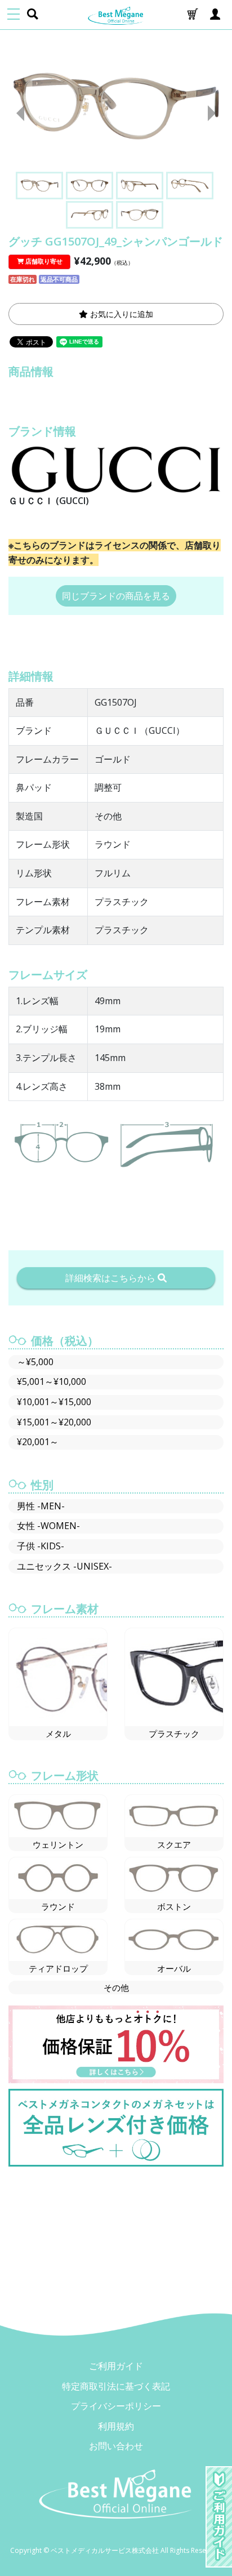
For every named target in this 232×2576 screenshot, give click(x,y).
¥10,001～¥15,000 (54, 1402)
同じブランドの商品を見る (116, 596)
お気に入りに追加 (121, 314)
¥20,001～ (38, 1442)
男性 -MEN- (41, 1506)
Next (216, 113)
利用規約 (116, 2426)
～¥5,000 (35, 1362)
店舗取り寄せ (43, 261)
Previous (16, 113)
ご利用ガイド (116, 2366)
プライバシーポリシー (116, 2406)
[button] (193, 15)
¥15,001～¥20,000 (54, 1422)
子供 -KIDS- (41, 1546)
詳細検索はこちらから (111, 1278)
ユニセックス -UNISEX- (64, 1566)
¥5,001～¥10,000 (52, 1381)
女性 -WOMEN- (48, 1526)
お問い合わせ (116, 2446)
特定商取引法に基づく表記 (116, 2386)
